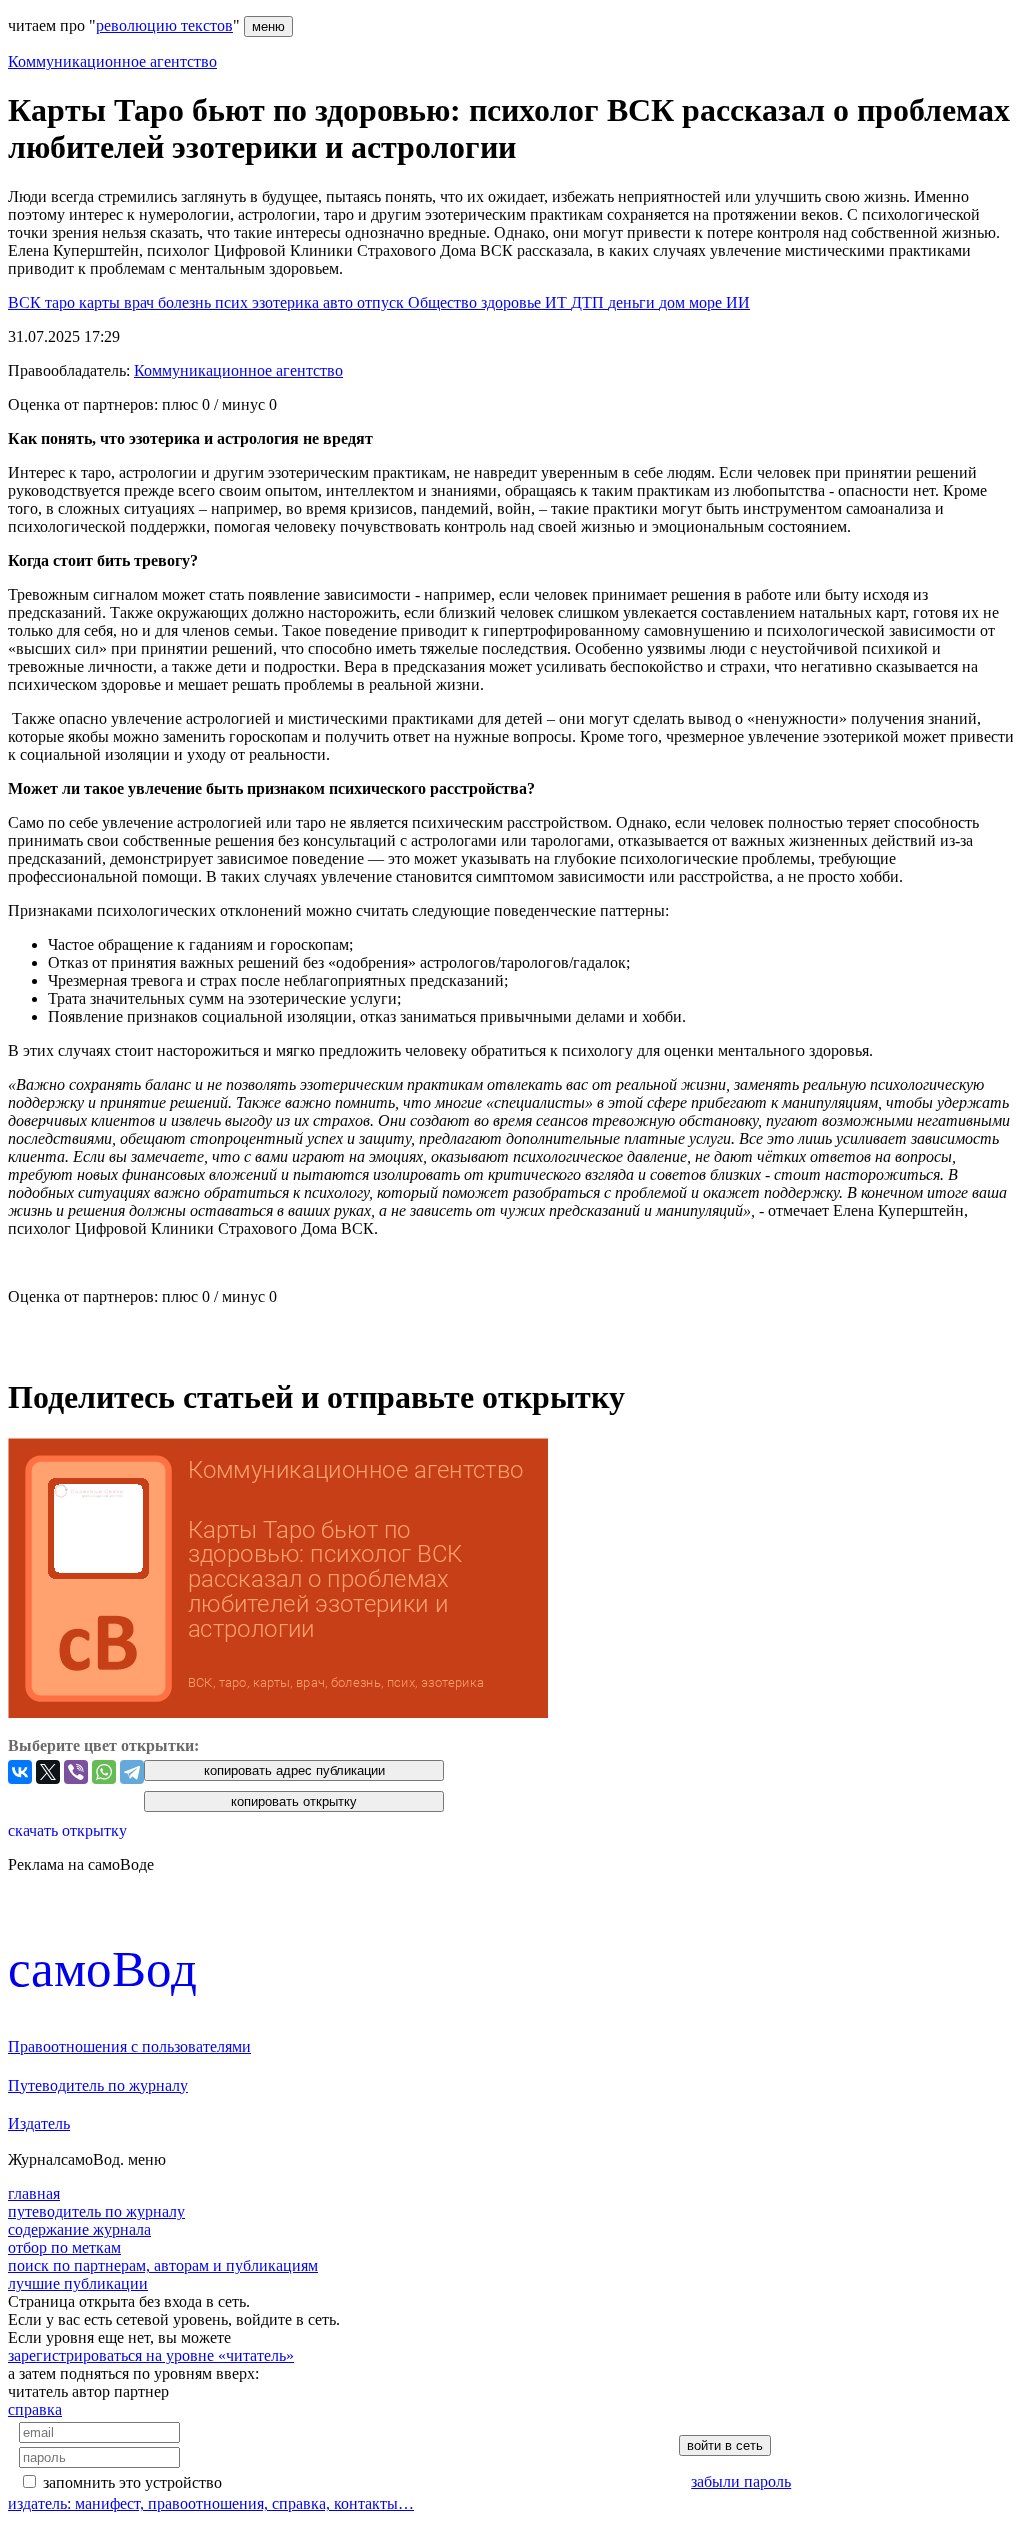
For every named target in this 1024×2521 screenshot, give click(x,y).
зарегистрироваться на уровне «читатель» (151, 2355)
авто (340, 302)
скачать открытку (67, 1830)
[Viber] (76, 1772)
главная (34, 2193)
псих (233, 302)
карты (101, 302)
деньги (633, 302)
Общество (444, 302)
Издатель (39, 2123)
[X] (48, 1772)
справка (35, 2409)
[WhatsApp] (104, 1772)
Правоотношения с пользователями (129, 2046)
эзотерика (287, 302)
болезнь (186, 302)
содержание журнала (79, 2229)
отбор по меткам (64, 2247)
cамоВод (102, 1968)
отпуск (382, 302)
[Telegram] (132, 1772)
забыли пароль (741, 2481)
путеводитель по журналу (96, 2211)
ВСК (26, 302)
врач (141, 302)
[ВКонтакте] (20, 1772)
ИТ (558, 302)
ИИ (738, 302)
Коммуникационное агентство (112, 61)
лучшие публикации (78, 2283)
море (707, 302)
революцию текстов (164, 25)
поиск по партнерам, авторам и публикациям (163, 2265)
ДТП (589, 302)
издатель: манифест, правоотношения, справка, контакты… (211, 2503)
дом (674, 302)
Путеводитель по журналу (98, 2085)
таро (62, 302)
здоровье (513, 302)
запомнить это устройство (132, 2482)
